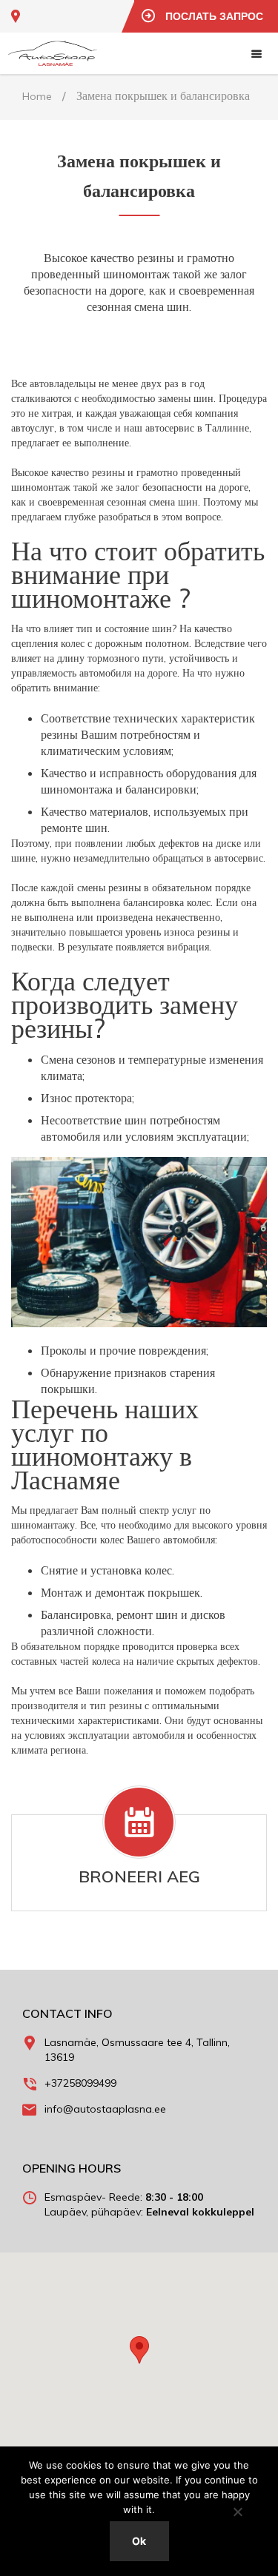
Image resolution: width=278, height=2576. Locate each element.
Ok (139, 2541)
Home (37, 96)
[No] (237, 2512)
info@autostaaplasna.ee (105, 2109)
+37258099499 (80, 2083)
